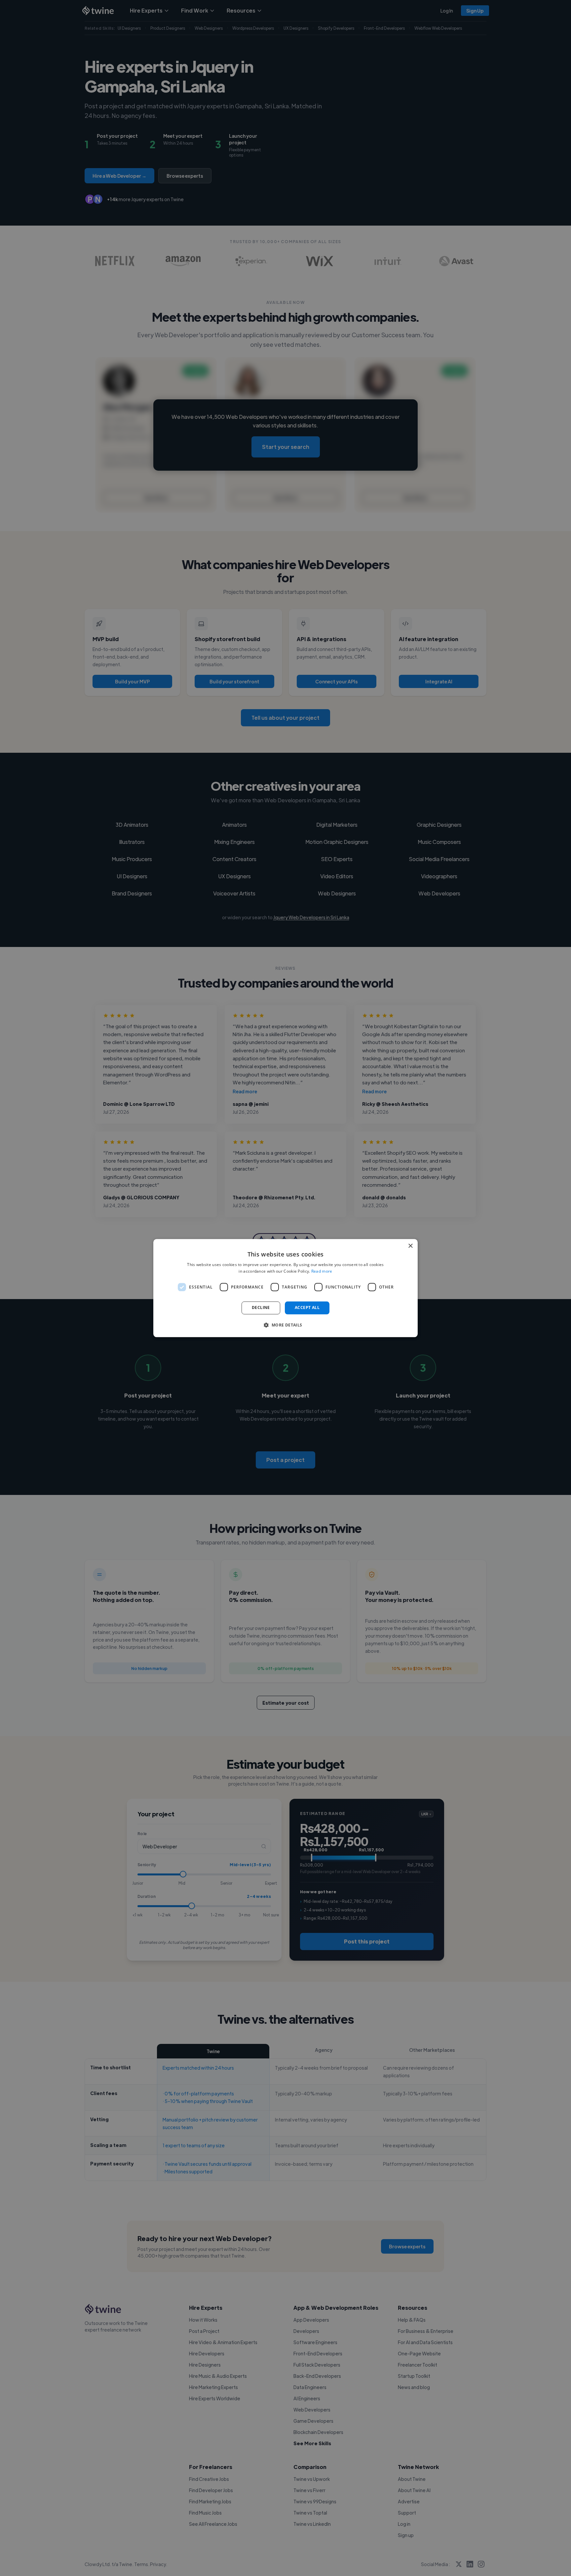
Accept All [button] (307, 1308)
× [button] (410, 1246)
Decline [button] (261, 1308)
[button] (285, 1325)
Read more (322, 1271)
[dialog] (285, 1288)
